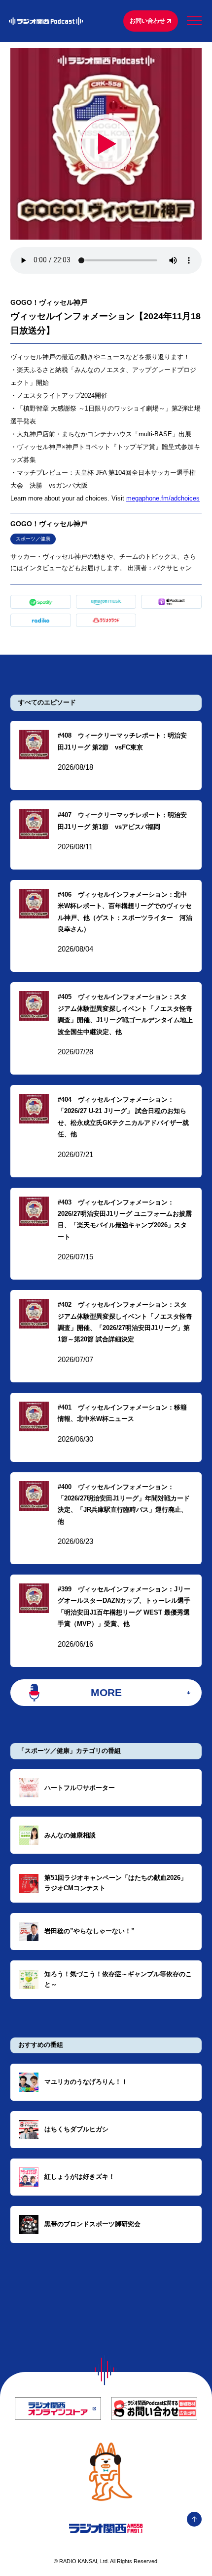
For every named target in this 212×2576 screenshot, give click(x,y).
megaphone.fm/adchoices (163, 498)
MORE (106, 1692)
